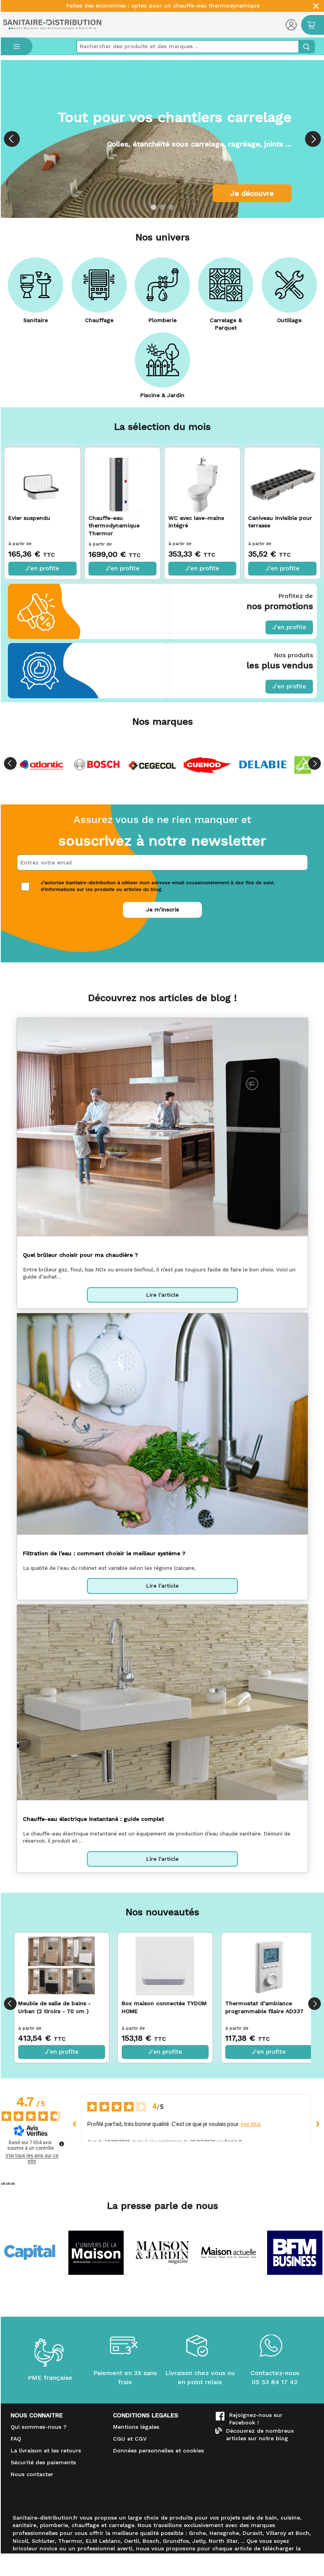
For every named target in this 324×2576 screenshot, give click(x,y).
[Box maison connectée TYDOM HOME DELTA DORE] (165, 1966)
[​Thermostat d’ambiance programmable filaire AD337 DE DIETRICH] (269, 1966)
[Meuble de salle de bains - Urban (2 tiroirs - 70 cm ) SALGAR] (61, 1966)
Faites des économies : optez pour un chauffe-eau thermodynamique (163, 6)
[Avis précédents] (75, 2124)
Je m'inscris (163, 909)
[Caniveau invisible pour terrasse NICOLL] (282, 479)
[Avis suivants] (318, 2124)
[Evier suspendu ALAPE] (42, 479)
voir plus (251, 2124)
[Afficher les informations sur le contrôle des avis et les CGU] (62, 2144)
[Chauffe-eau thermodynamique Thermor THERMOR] (122, 479)
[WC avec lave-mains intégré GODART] (202, 479)
